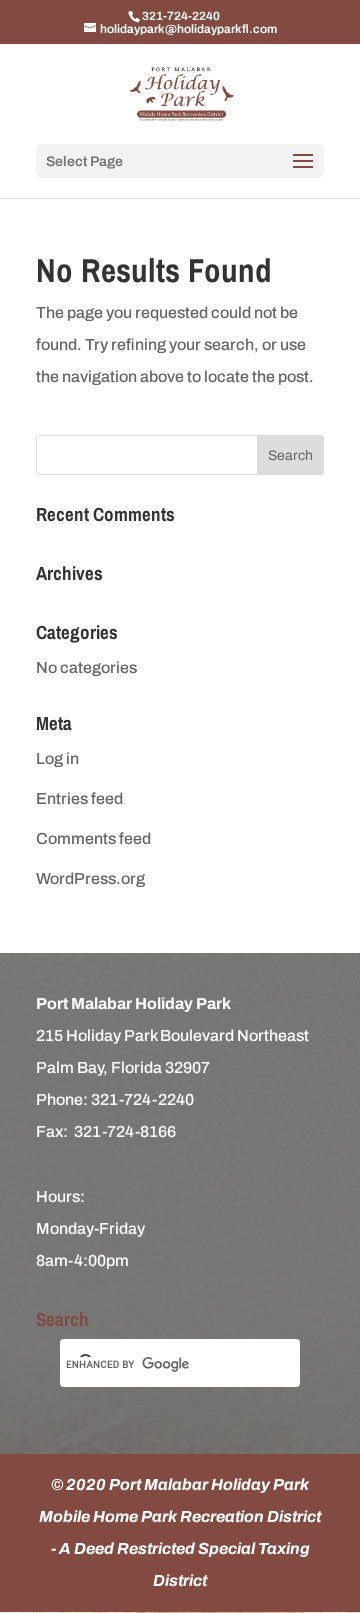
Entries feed (79, 798)
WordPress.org (90, 878)
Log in (57, 758)
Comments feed (93, 838)
